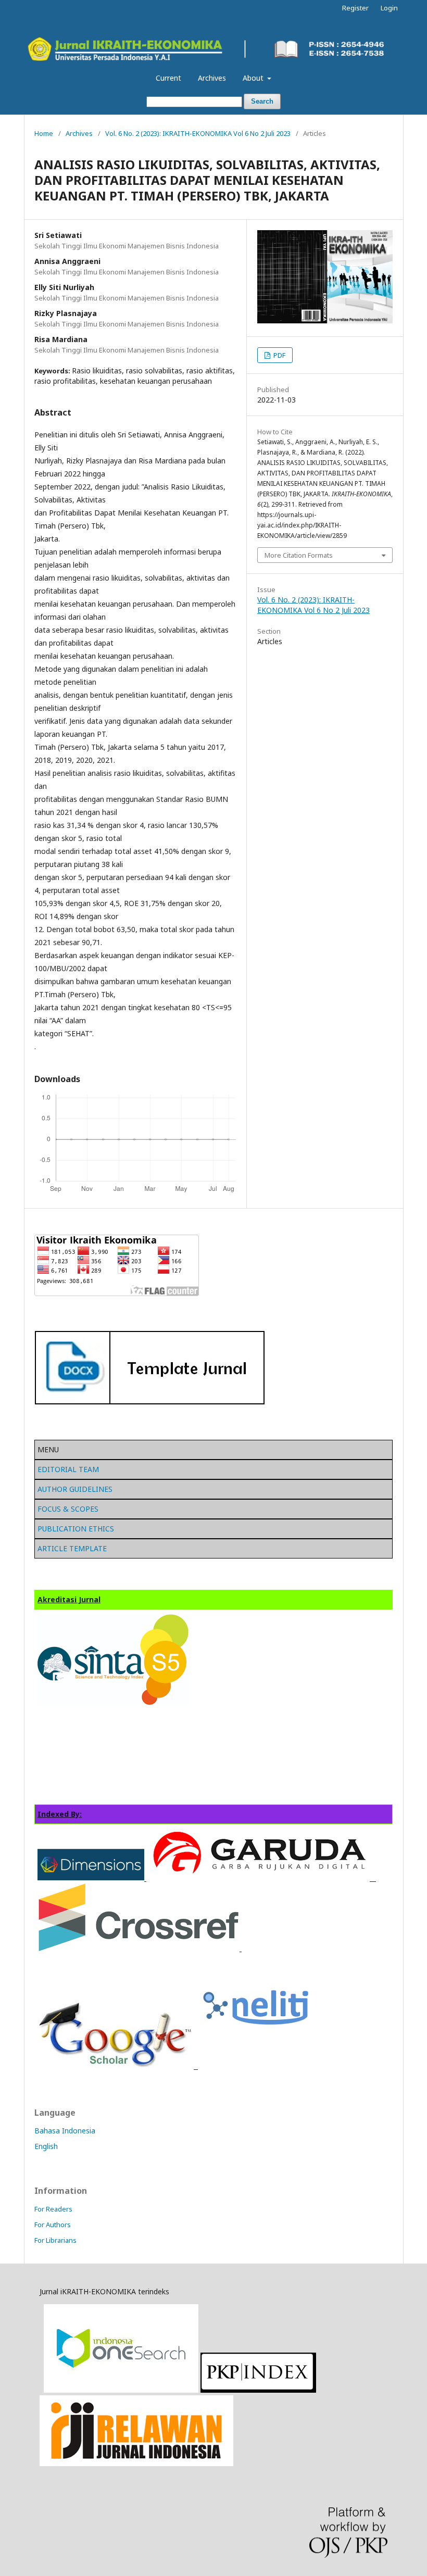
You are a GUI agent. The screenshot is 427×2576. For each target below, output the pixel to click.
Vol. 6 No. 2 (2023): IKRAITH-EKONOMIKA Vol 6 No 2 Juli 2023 (198, 133)
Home (44, 133)
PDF (279, 355)
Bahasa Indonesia (65, 2131)
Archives (212, 78)
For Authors (53, 2225)
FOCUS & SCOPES (68, 1509)
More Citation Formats (299, 555)
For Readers (53, 2209)
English (46, 2146)
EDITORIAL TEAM (68, 1469)
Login (389, 8)
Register (355, 8)
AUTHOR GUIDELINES (75, 1489)
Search (262, 101)
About (254, 78)
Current (168, 78)
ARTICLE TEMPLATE (72, 1548)
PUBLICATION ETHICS (76, 1529)
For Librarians (55, 2240)
